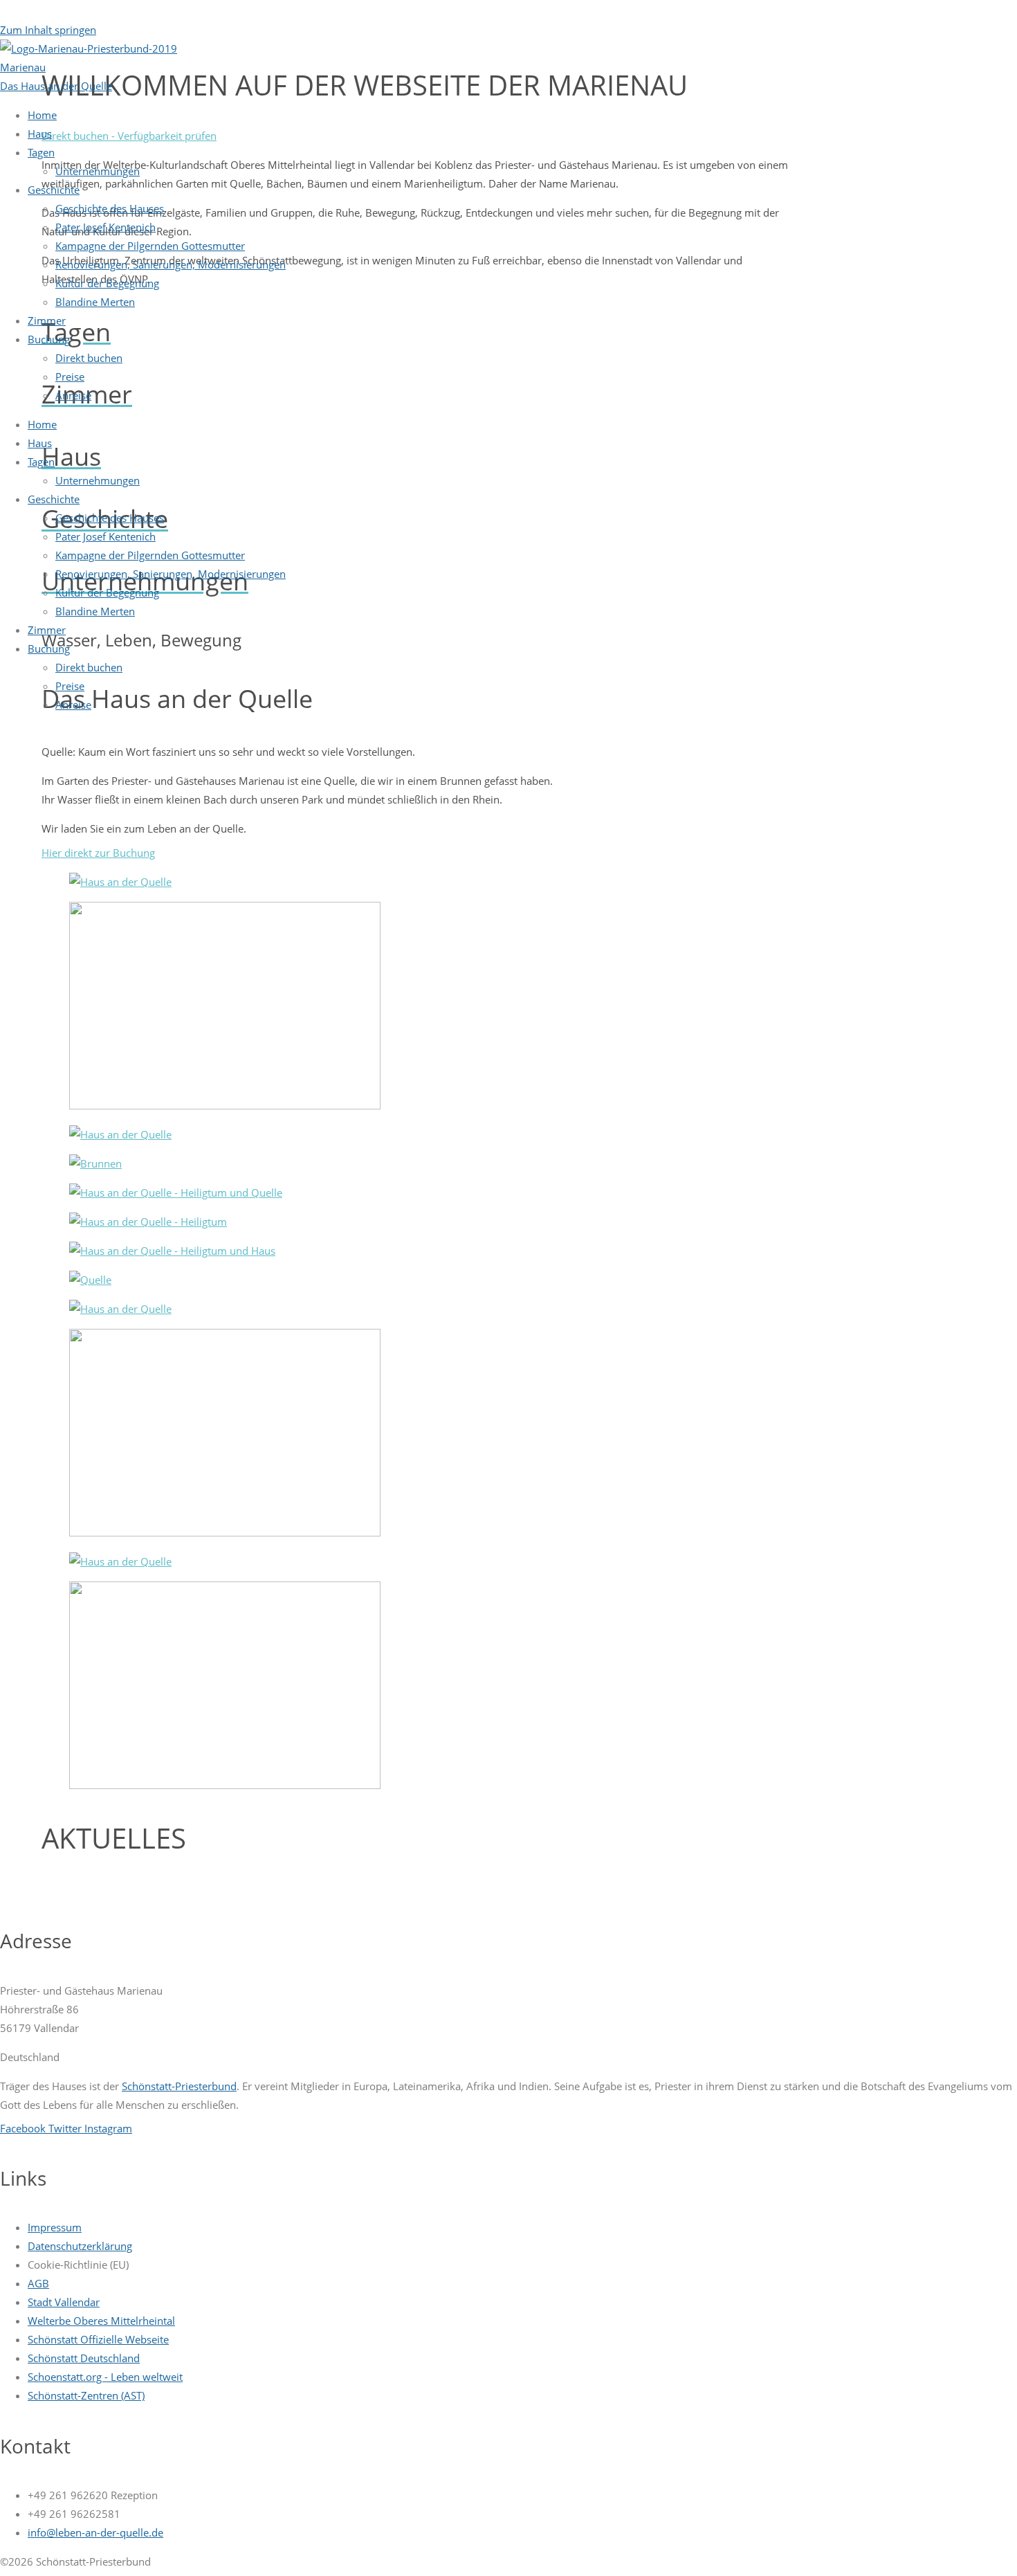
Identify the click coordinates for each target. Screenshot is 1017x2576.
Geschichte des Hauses (110, 208)
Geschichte (54, 190)
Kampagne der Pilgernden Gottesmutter (150, 246)
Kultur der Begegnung (107, 283)
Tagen (41, 152)
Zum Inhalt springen (48, 30)
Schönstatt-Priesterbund (179, 2086)
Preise (70, 377)
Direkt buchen (89, 358)
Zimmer (47, 320)
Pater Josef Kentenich (106, 227)
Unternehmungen (98, 171)
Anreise (73, 395)
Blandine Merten (95, 302)
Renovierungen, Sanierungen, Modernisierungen (171, 264)
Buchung (49, 339)
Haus (40, 134)
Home (42, 115)
